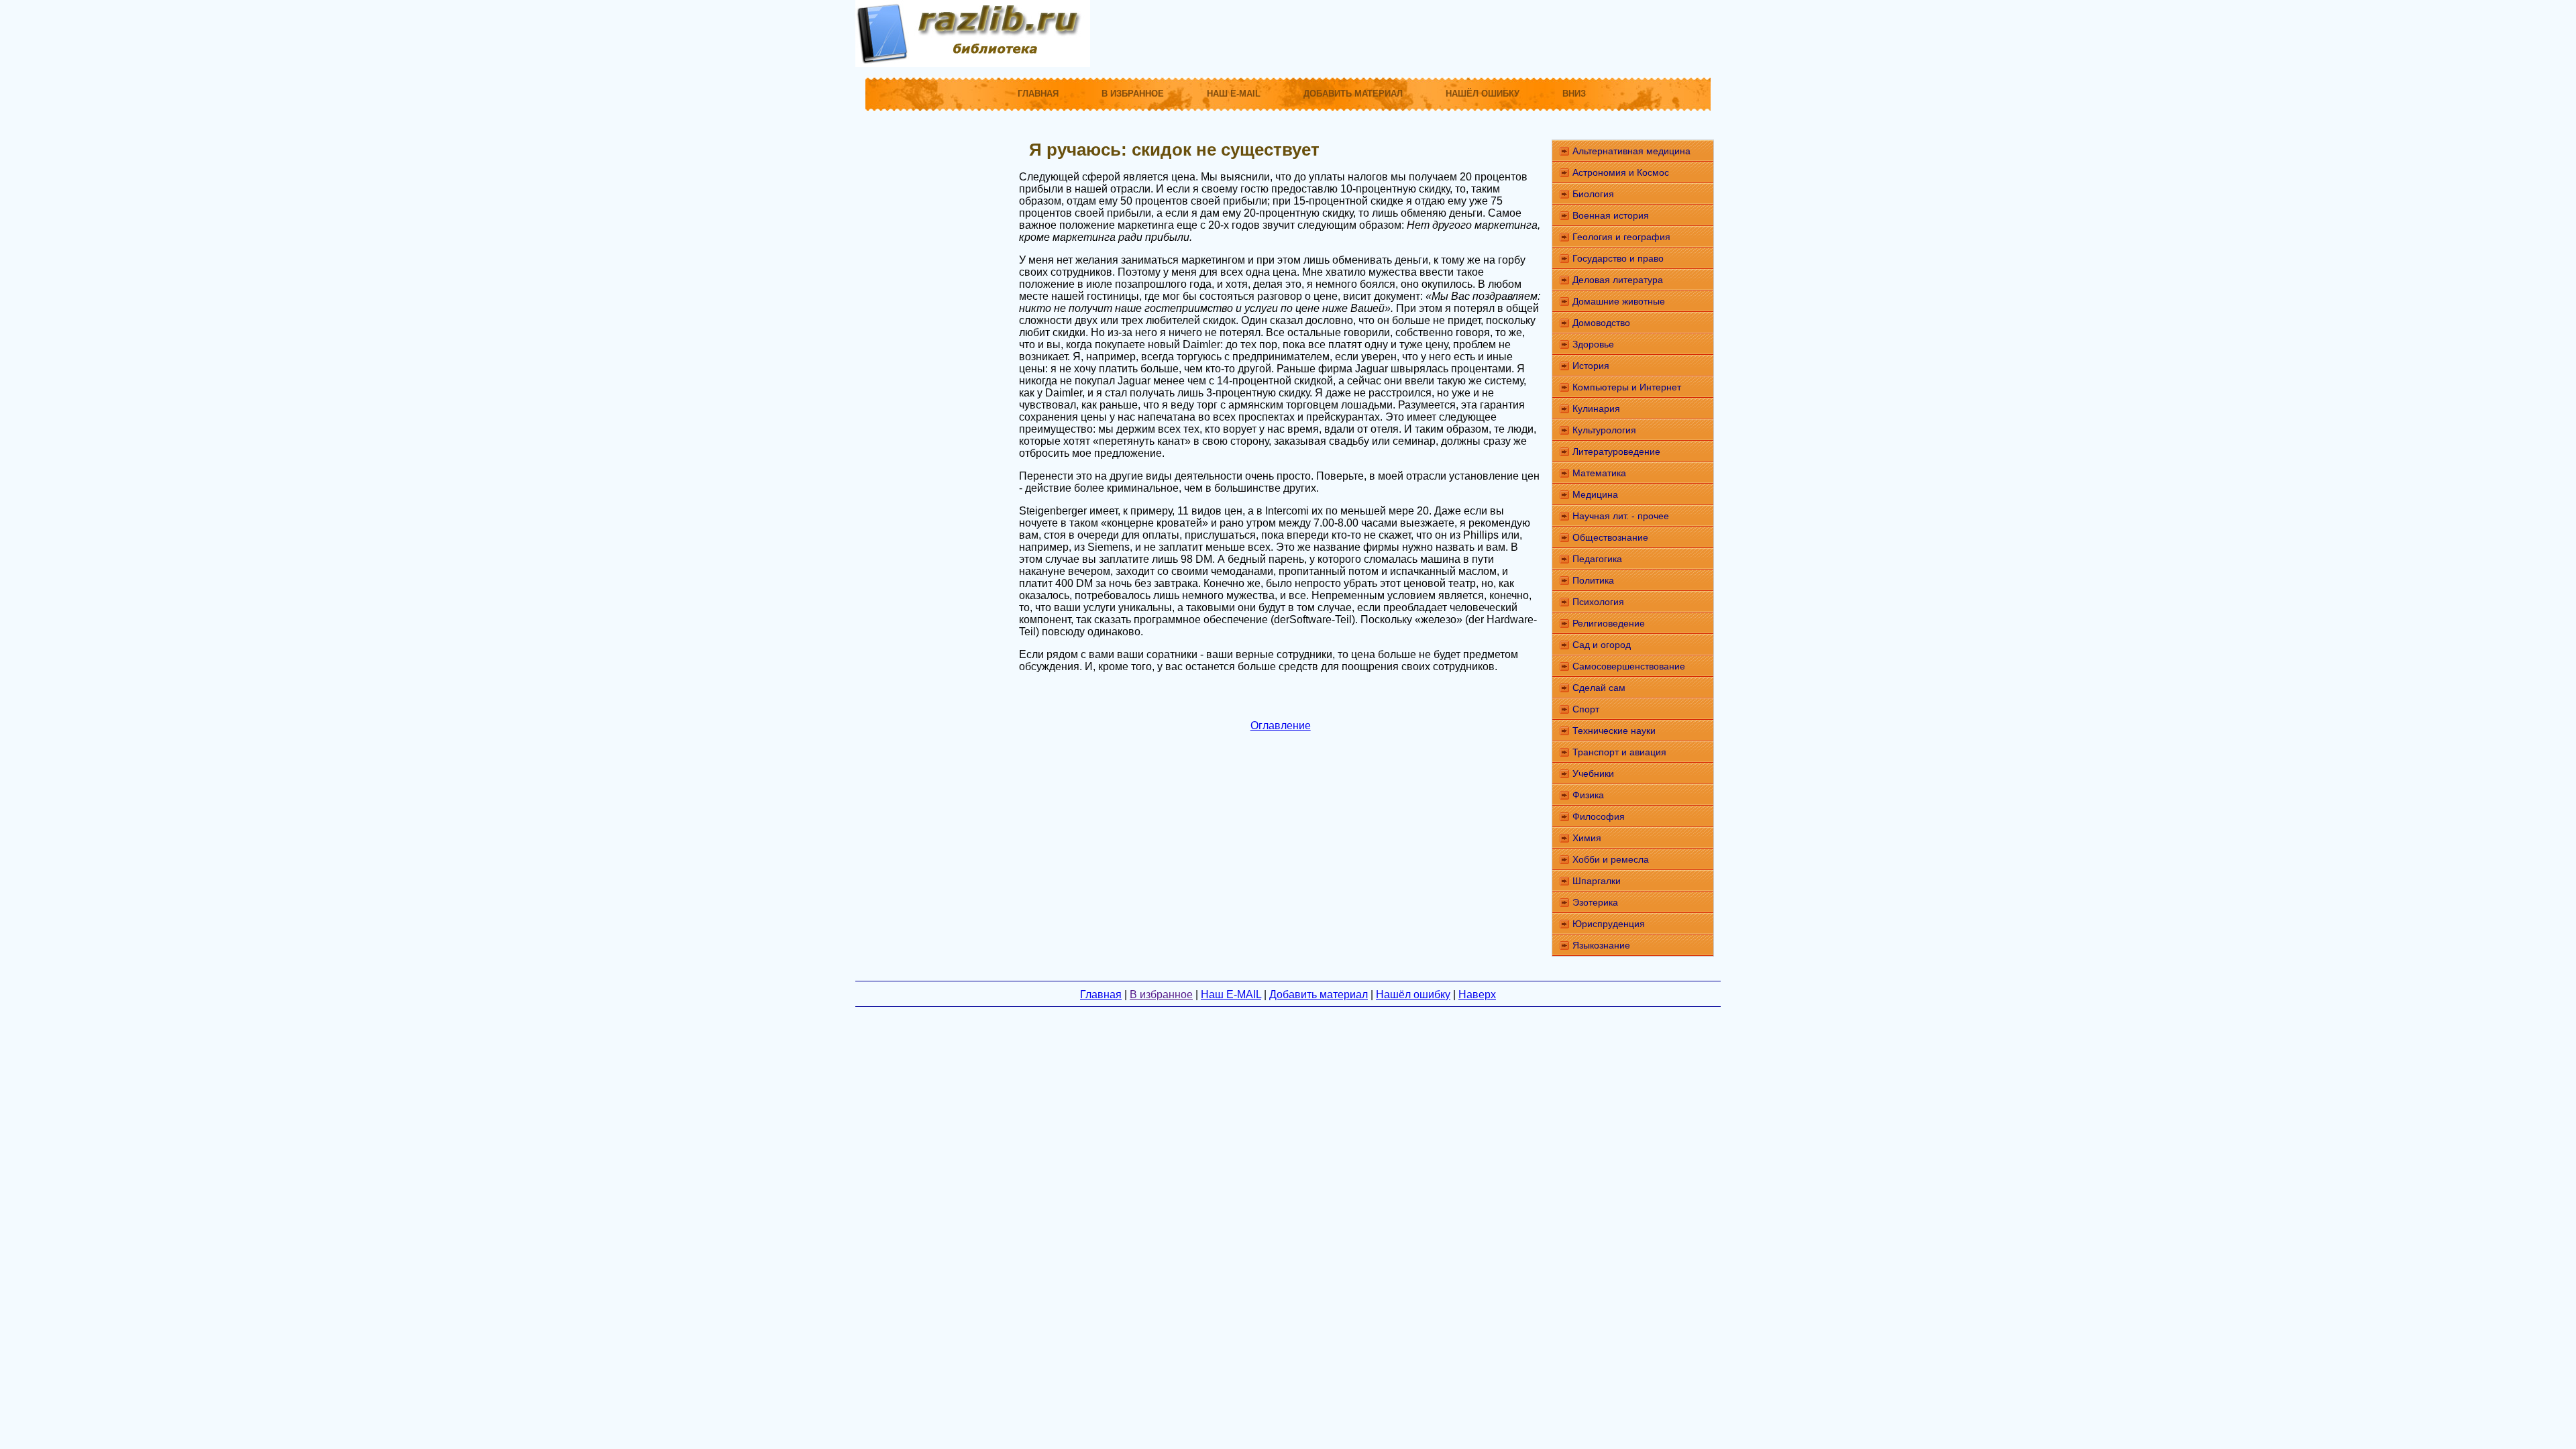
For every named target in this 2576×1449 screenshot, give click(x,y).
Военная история (1611, 215)
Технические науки (1614, 731)
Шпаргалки (1597, 881)
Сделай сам (1599, 688)
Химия (1587, 838)
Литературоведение (1616, 451)
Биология (1593, 194)
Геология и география (1621, 237)
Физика (1588, 795)
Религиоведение (1609, 623)
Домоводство (1601, 323)
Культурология (1604, 430)
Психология (1598, 602)
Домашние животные (1619, 301)
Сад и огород (1602, 645)
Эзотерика (1595, 902)
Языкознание (1601, 945)
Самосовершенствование (1629, 666)
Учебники (1593, 773)
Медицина (1595, 494)
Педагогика (1597, 559)
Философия (1599, 816)
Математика (1599, 473)
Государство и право (1618, 258)
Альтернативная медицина (1631, 151)
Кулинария (1596, 409)
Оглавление (1281, 726)
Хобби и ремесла (1611, 859)
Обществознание (1610, 537)
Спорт (1586, 709)
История (1591, 366)
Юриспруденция (1609, 924)
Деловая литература (1618, 280)
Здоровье (1593, 344)
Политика (1593, 580)
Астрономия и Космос (1621, 172)
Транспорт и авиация (1619, 752)
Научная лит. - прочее (1621, 516)
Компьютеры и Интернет (1627, 387)
